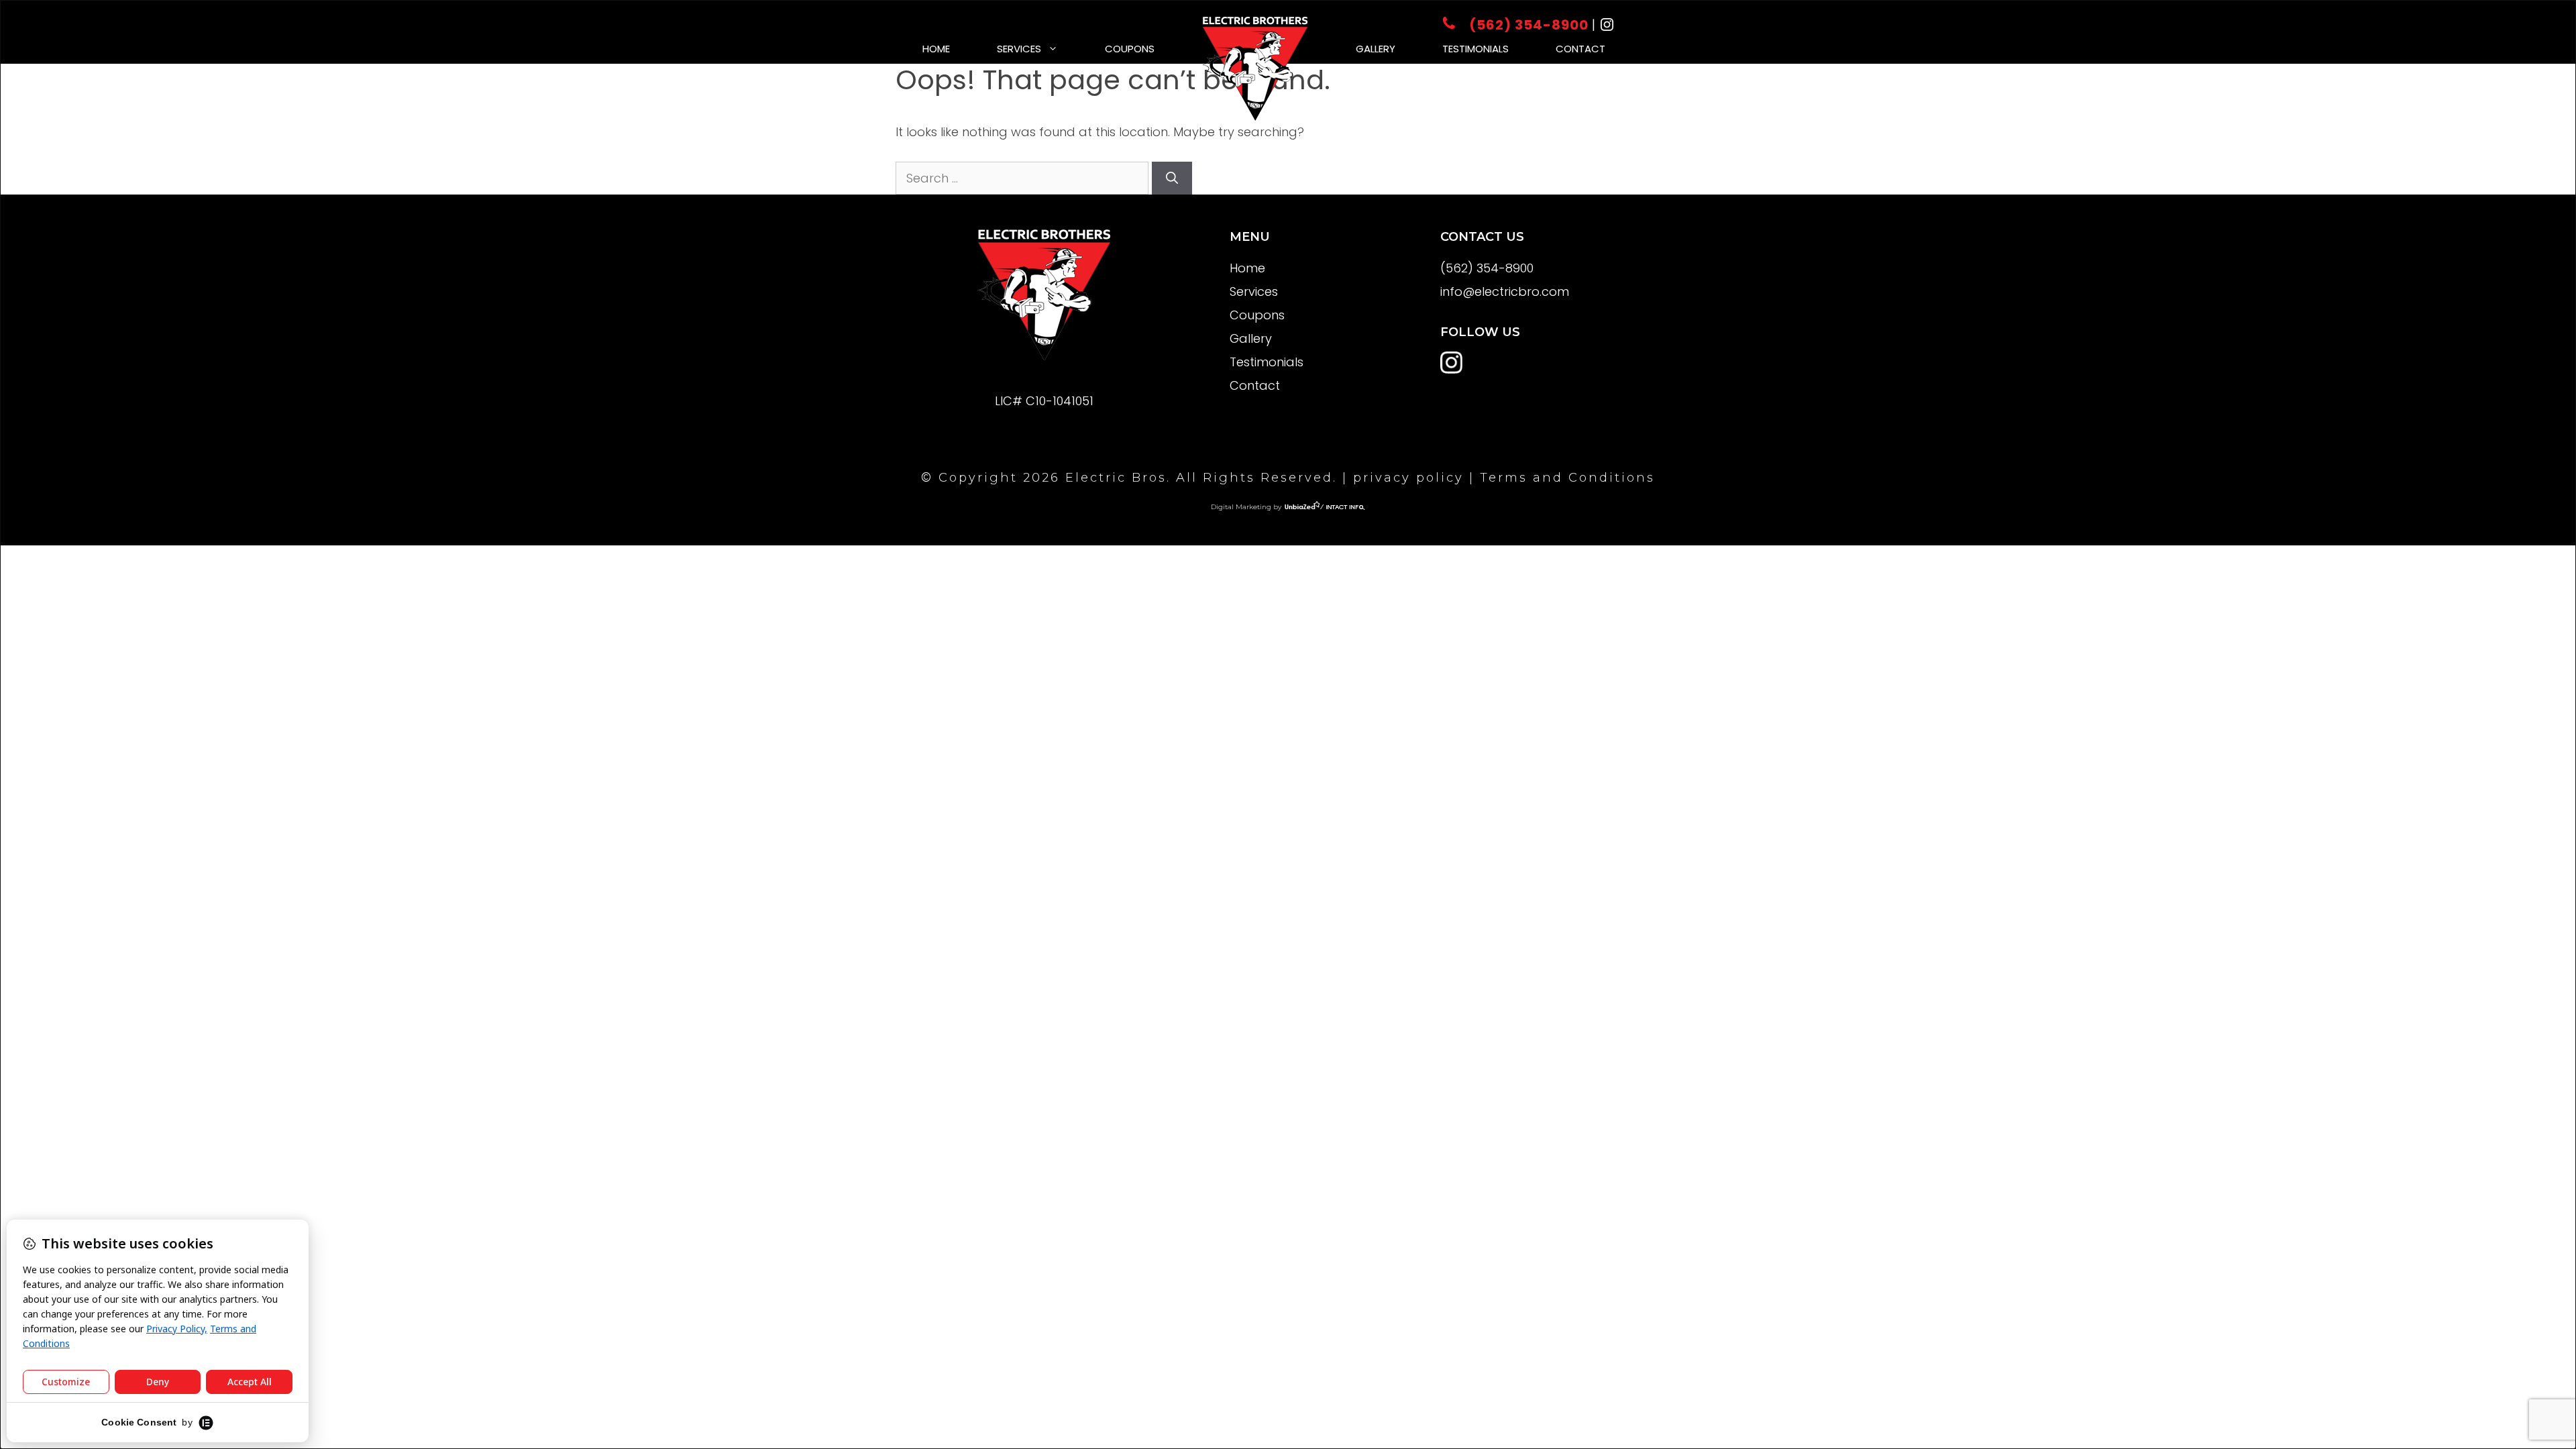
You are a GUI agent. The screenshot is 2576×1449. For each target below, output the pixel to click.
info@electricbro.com (1505, 291)
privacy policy (1408, 478)
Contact (1580, 49)
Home (936, 49)
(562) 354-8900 (1529, 25)
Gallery (1376, 49)
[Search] (1172, 178)
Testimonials (1475, 49)
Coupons (1130, 49)
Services (1019, 49)
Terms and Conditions (1567, 478)
